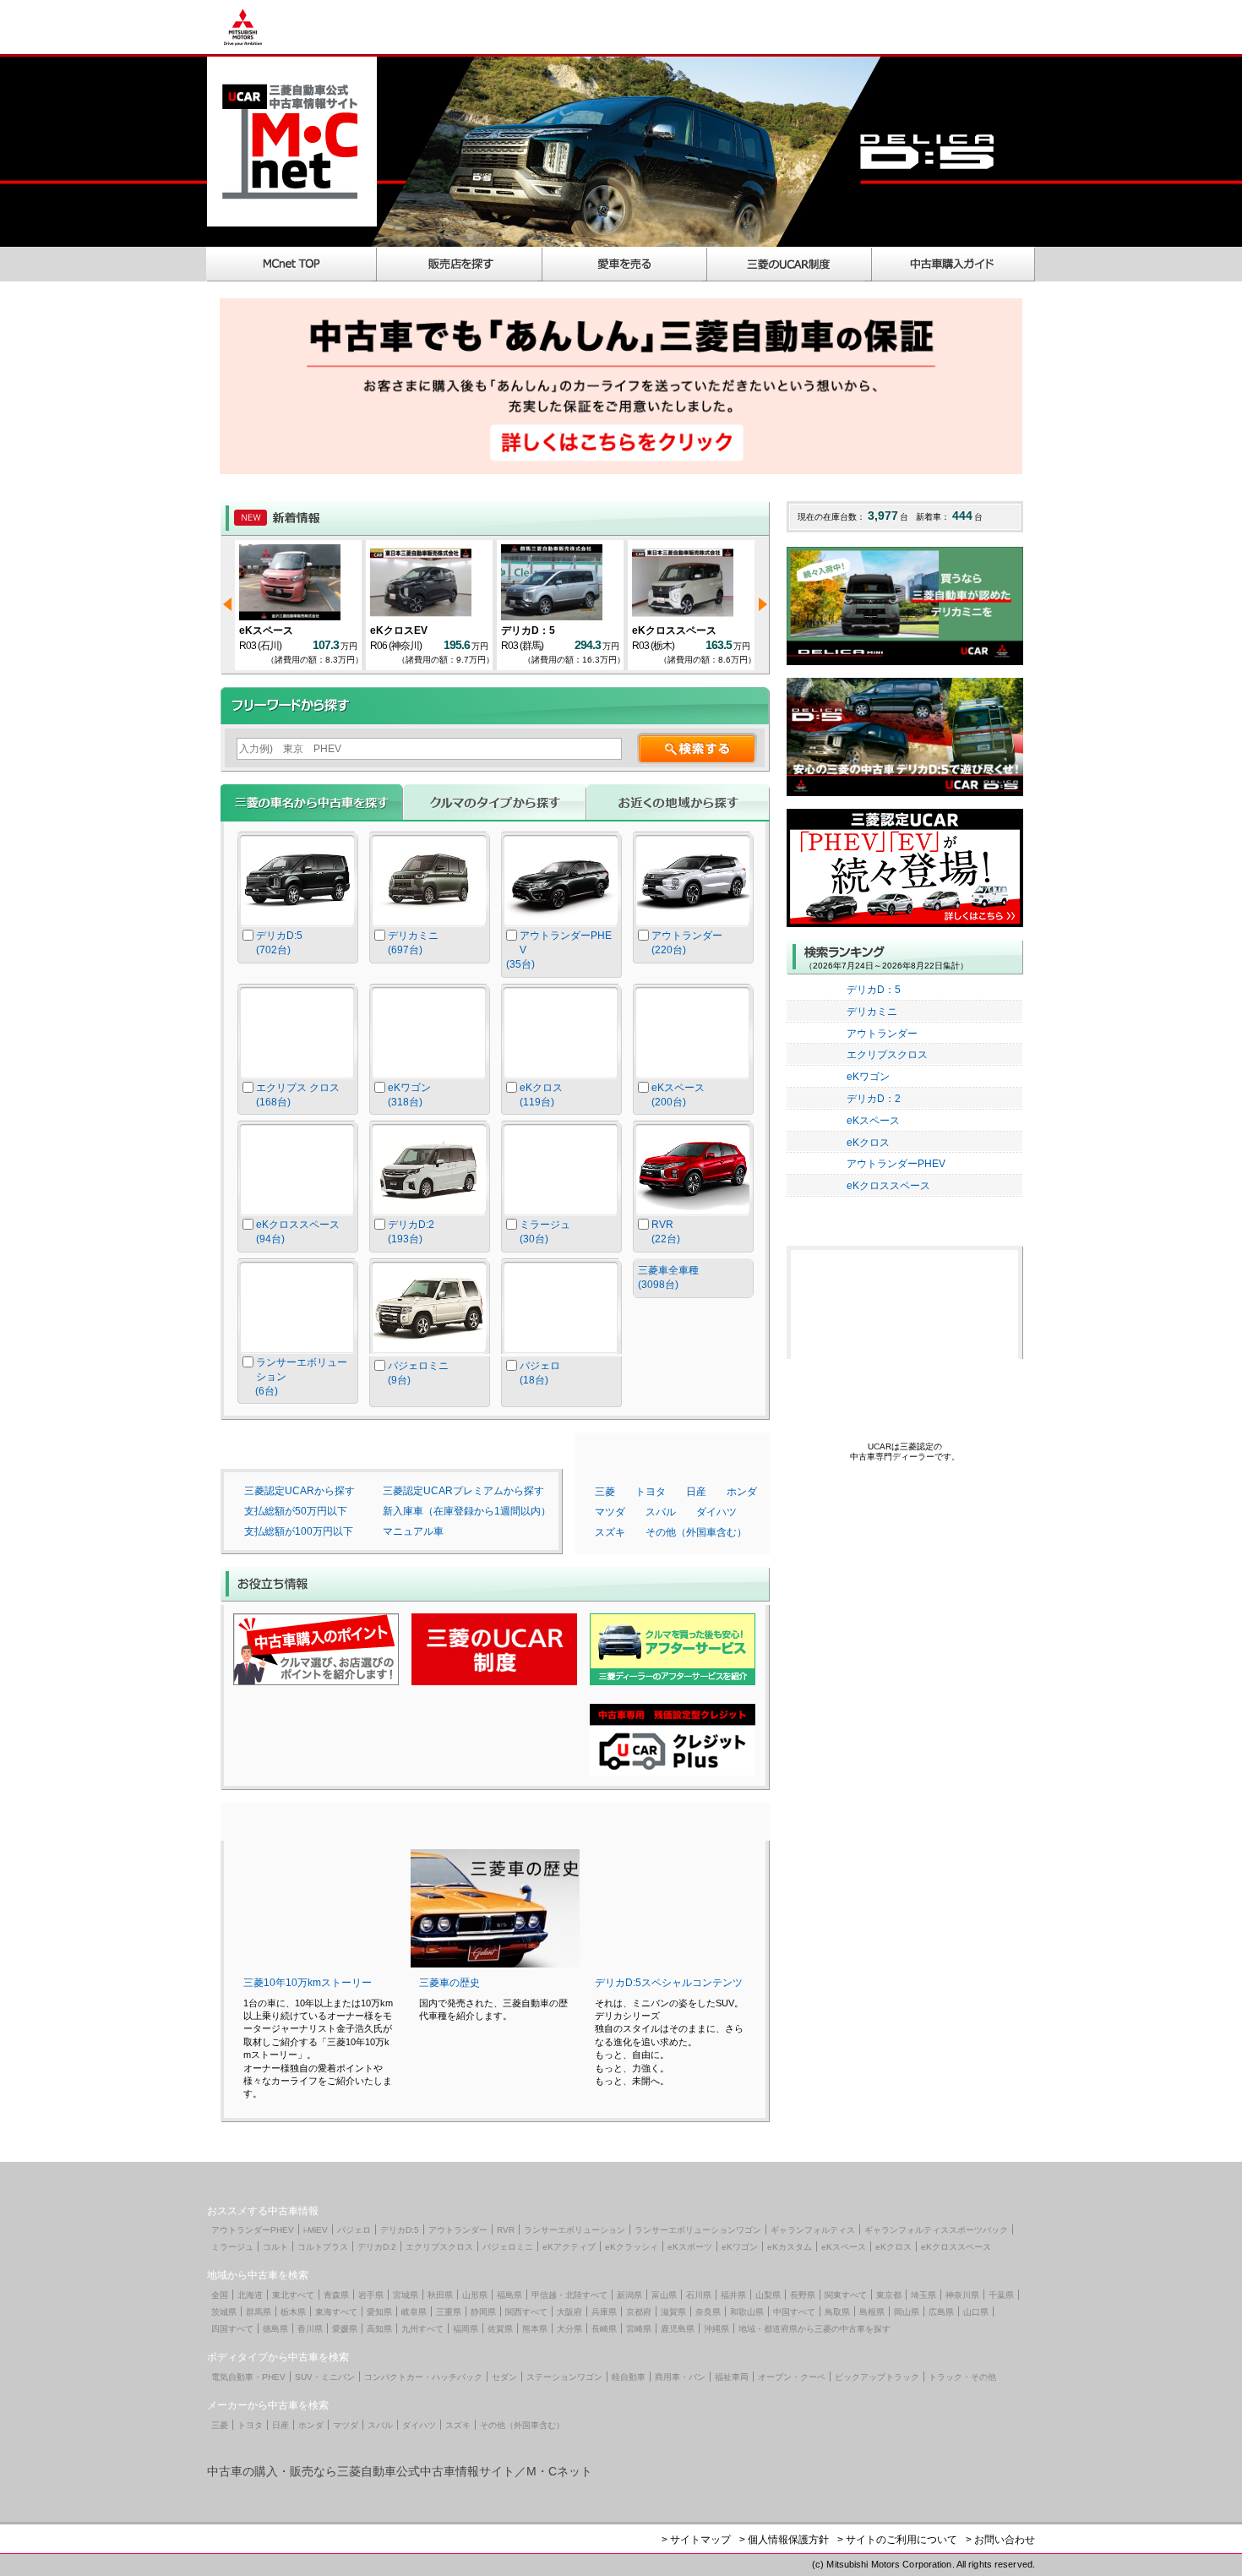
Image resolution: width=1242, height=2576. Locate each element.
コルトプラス (323, 2247)
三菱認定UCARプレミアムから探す (463, 1491)
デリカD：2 (874, 1099)
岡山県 (907, 2312)
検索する (697, 748)
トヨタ (651, 1492)
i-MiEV (316, 2230)
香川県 (310, 2329)
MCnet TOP (291, 264)
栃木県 (293, 2312)
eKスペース (266, 630)
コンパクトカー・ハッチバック (423, 2377)
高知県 (379, 2329)
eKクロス (868, 1143)
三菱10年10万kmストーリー (308, 1983)
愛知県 (379, 2312)
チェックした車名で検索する (694, 1338)
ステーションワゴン (564, 2377)
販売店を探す (460, 264)
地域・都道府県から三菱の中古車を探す (814, 2329)
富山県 (664, 2295)
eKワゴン (868, 1077)
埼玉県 (923, 2295)
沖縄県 (716, 2329)
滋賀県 (673, 2312)
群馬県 (259, 2312)
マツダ (610, 1512)
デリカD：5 (528, 630)
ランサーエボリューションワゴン (698, 2230)
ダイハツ (716, 1512)
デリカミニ (872, 1012)
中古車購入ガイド (954, 264)
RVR (506, 2230)
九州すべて (422, 2329)
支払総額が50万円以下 (296, 1511)
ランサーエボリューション (575, 2230)
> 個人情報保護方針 (784, 2540)
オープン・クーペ (792, 2377)
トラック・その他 (962, 2377)
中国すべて (794, 2312)
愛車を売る (625, 264)
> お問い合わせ (1000, 2540)
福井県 (733, 2295)
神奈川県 (962, 2295)
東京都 (889, 2295)
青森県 (336, 2295)
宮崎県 (639, 2329)
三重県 (449, 2312)
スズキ (610, 1532)
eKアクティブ (569, 2247)
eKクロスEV (399, 630)
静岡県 (483, 2312)
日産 (696, 1492)
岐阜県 (414, 2312)
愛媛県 (345, 2329)
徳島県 (275, 2329)
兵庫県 (604, 2312)
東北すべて (293, 2295)
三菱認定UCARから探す (300, 1491)
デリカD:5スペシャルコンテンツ (669, 1983)
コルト (275, 2247)
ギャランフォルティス (813, 2230)
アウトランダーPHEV (896, 1164)
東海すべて (336, 2312)
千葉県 (1001, 2295)
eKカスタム (790, 2247)
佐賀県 (500, 2329)
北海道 (250, 2295)
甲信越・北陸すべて (569, 2295)
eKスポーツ (690, 2247)
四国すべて (232, 2329)
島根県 (872, 2312)
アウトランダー (882, 1034)
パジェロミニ (508, 2247)
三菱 (605, 1492)
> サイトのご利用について (897, 2540)
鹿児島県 (678, 2329)
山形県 (475, 2295)
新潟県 (629, 2295)
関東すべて (846, 2295)
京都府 (639, 2312)
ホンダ (742, 1492)
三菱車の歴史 (449, 1983)
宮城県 (406, 2295)
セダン (504, 2377)
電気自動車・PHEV (248, 2377)
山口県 (976, 2312)
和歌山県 (747, 2312)
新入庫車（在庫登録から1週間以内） (467, 1511)
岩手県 (371, 2295)
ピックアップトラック (877, 2377)
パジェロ (354, 2230)
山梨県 (768, 2295)
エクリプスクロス (887, 1055)
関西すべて (526, 2312)
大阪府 (569, 2312)
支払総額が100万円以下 (299, 1531)
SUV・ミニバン (325, 2377)
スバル (661, 1512)
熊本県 (535, 2329)
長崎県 (604, 2329)
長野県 (803, 2295)
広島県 (941, 2312)
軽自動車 (629, 2377)
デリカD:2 (377, 2247)
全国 (220, 2295)
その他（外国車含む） (696, 1532)
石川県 (699, 2295)
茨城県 (224, 2312)
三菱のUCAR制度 (790, 264)
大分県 (569, 2329)
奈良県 (708, 2312)
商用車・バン (680, 2377)
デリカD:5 (400, 2230)
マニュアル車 (413, 1531)
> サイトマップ (696, 2540)
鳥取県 (837, 2312)
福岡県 (466, 2329)
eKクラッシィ (632, 2247)
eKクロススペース (674, 630)
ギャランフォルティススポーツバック (936, 2230)
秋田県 (440, 2295)
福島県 (509, 2295)
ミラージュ (232, 2247)
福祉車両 (732, 2377)
